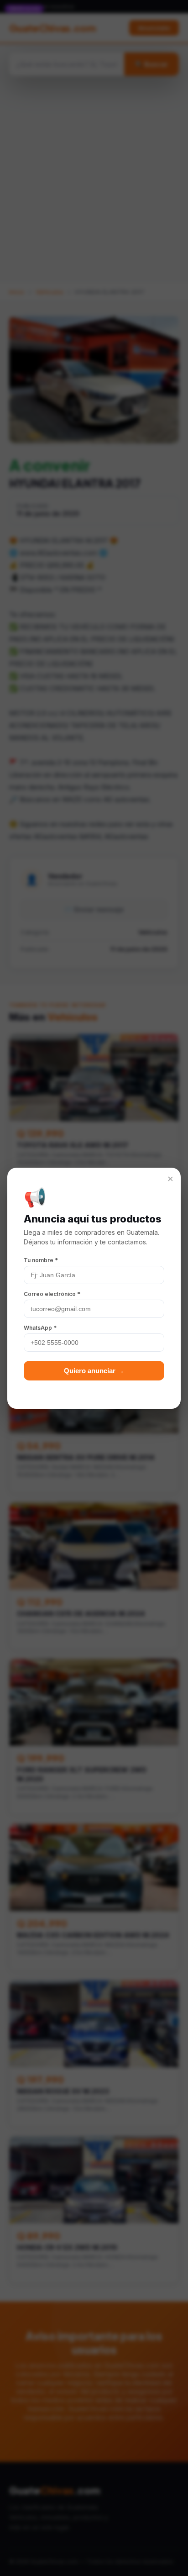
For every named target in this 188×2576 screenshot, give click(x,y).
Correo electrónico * (52, 1294)
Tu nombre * (41, 1260)
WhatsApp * (40, 1328)
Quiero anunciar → (94, 1371)
